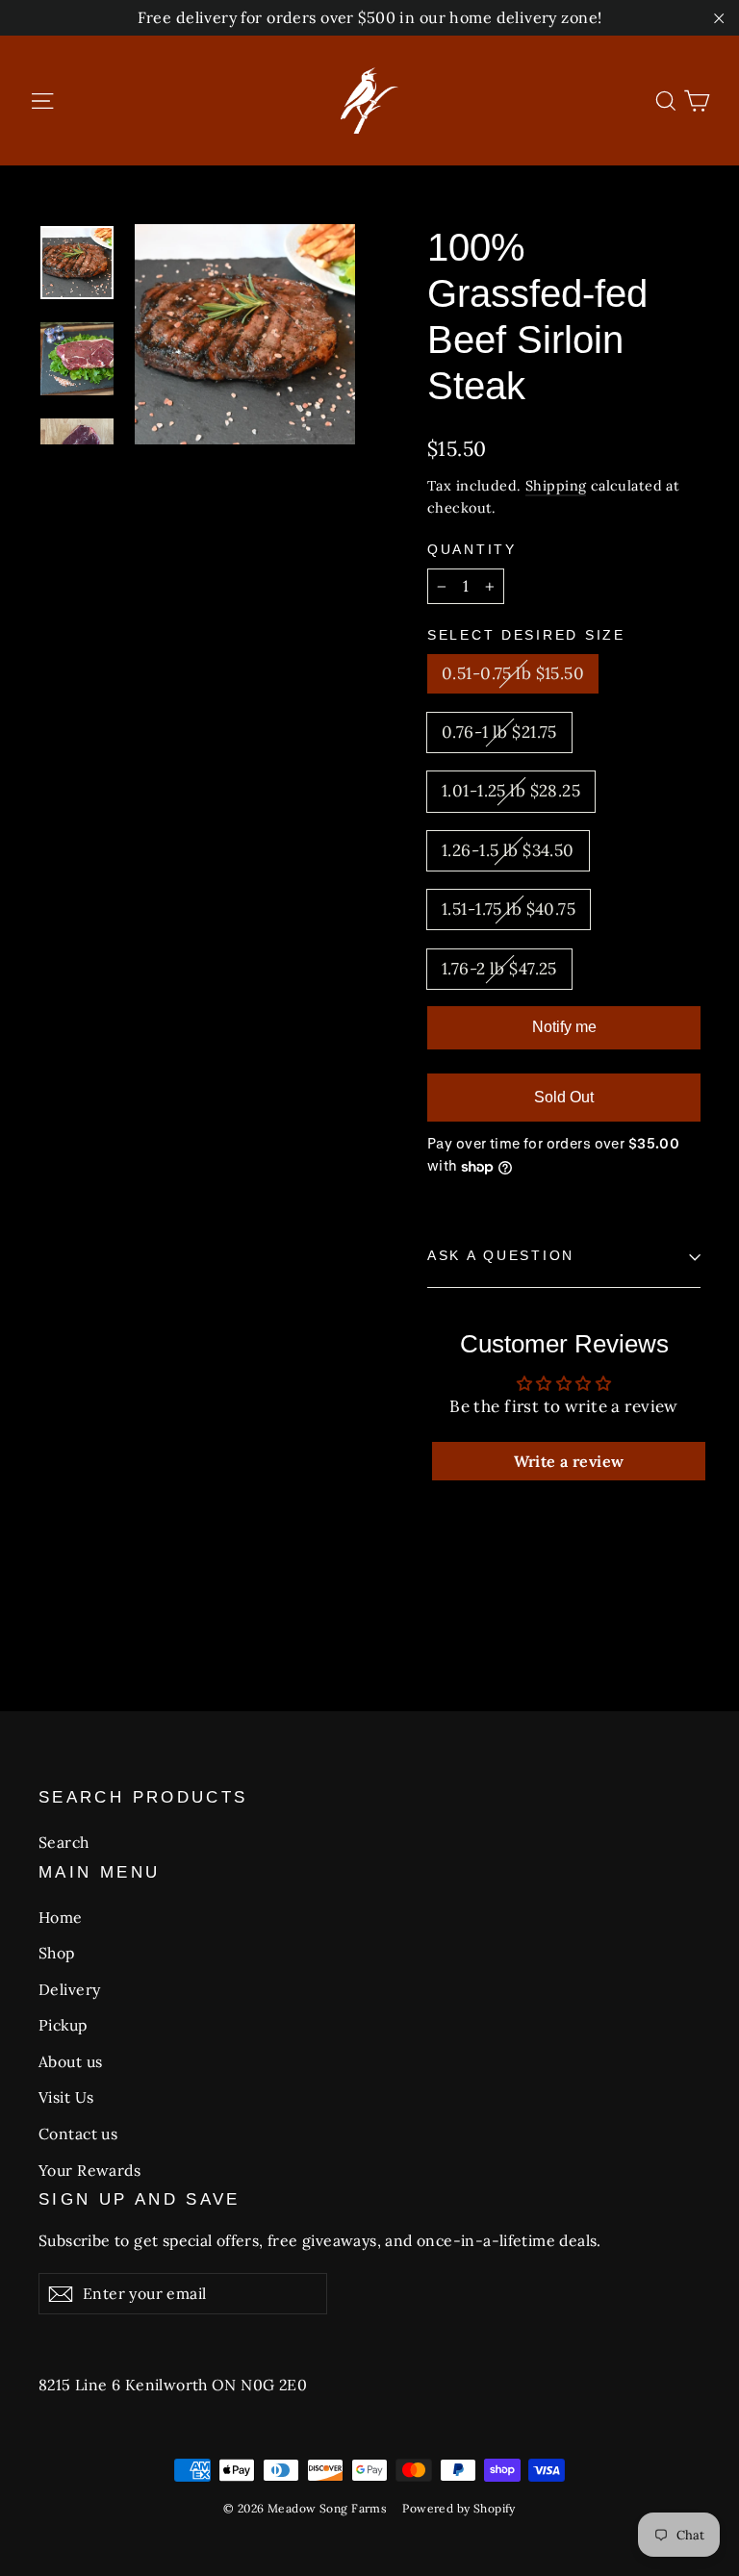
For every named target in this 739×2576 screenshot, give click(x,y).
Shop (57, 1953)
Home (61, 1917)
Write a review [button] (569, 1461)
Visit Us (66, 2097)
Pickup (63, 2025)
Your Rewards (89, 2170)
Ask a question (501, 1256)
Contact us (78, 2134)
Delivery (69, 1989)
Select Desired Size (526, 635)
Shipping (556, 485)
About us (70, 2061)
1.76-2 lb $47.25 (499, 969)
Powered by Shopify (459, 2508)
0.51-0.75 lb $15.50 (513, 673)
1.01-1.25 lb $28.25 (511, 791)
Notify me (564, 1027)
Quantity (472, 550)
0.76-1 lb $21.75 (499, 732)
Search (64, 1842)
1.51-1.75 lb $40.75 (509, 909)
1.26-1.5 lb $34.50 (508, 850)
